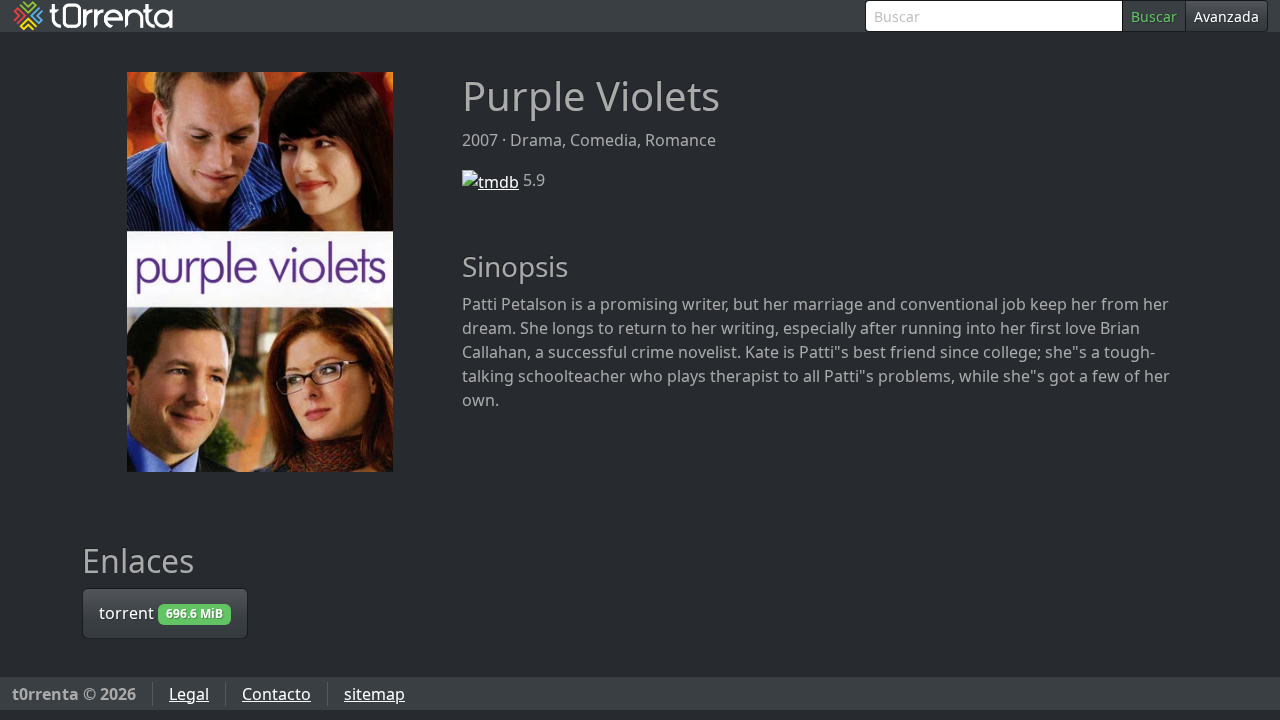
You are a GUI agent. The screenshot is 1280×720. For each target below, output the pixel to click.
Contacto (276, 694)
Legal (189, 694)
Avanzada (1226, 16)
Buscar (1154, 16)
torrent (161, 613)
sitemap (374, 694)
